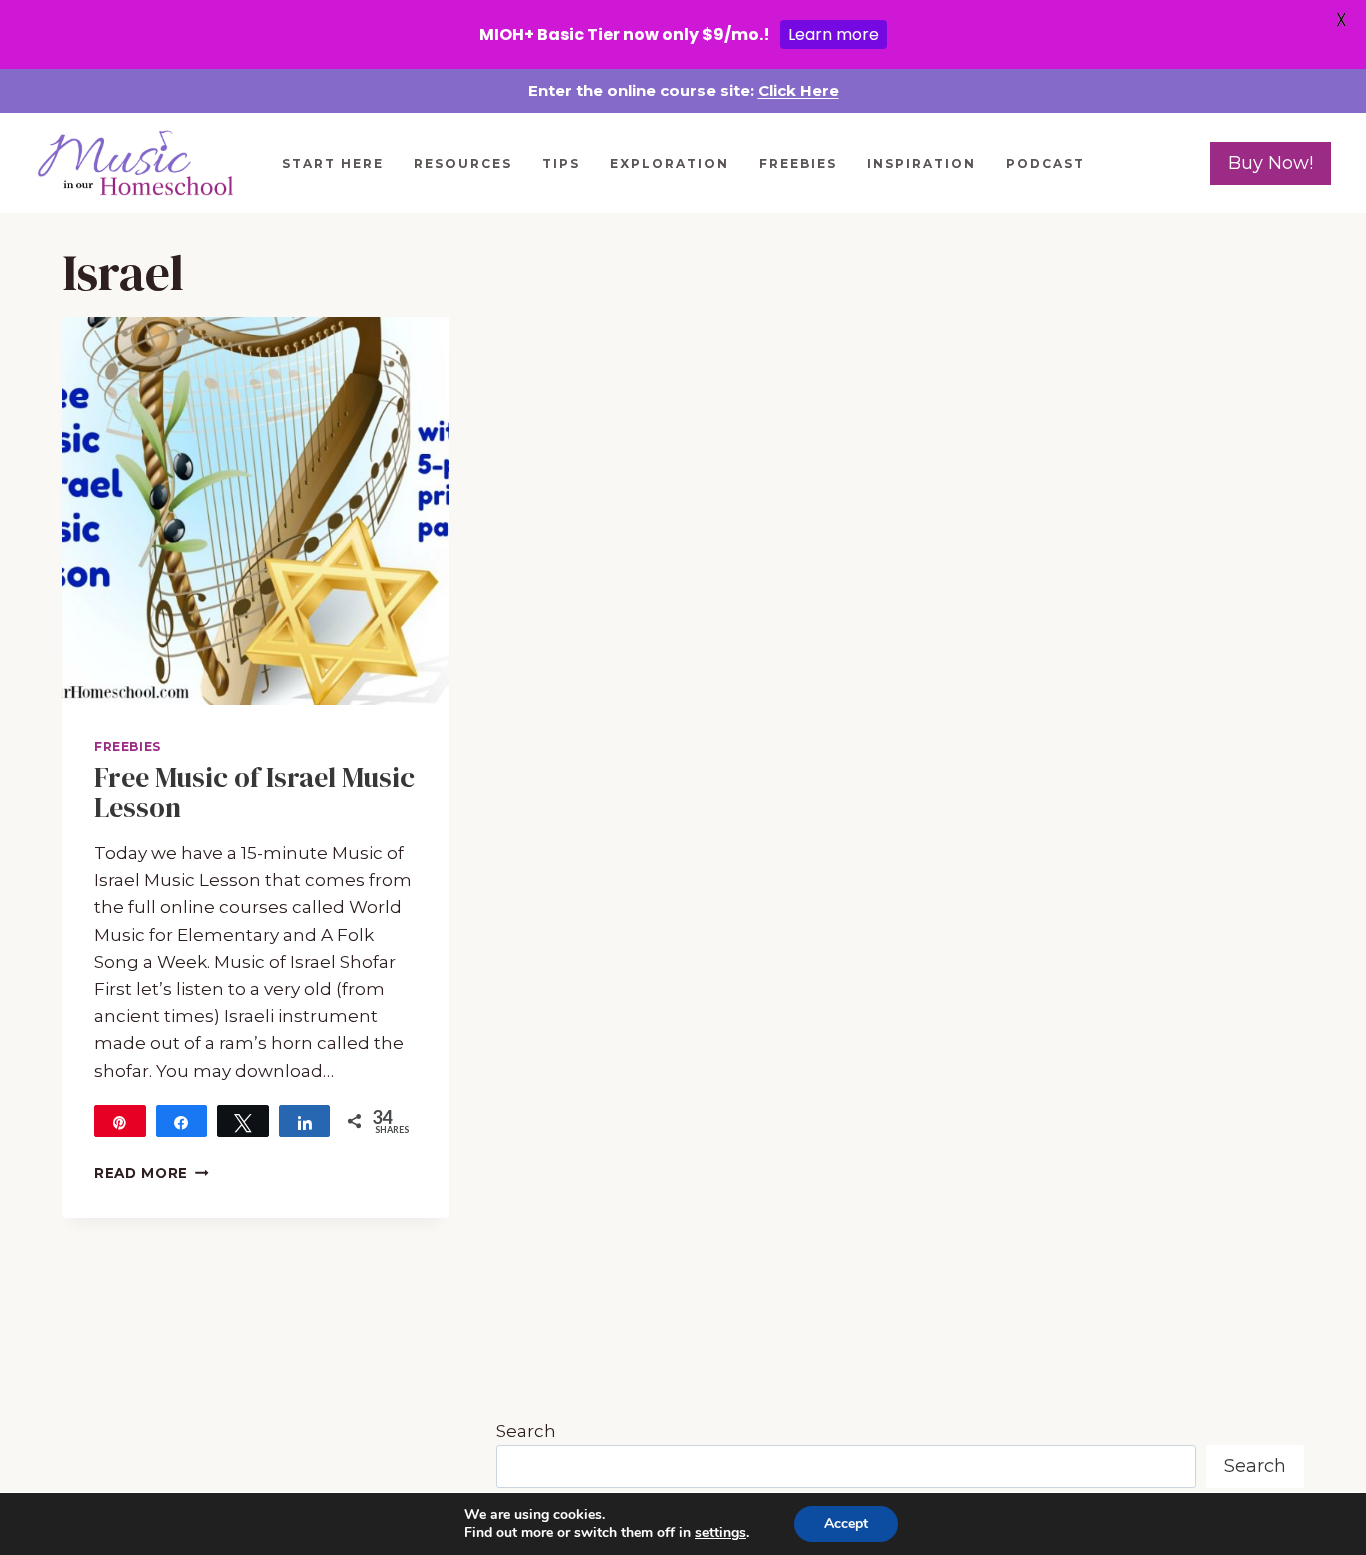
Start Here (333, 163)
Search (526, 1431)
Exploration (669, 163)
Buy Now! (1270, 163)
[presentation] (255, 510)
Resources (463, 163)
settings (720, 1533)
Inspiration (921, 163)
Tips (561, 163)
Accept (846, 1523)
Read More (151, 1173)
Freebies (798, 163)
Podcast (1045, 163)
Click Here (798, 90)
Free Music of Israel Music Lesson (254, 792)
